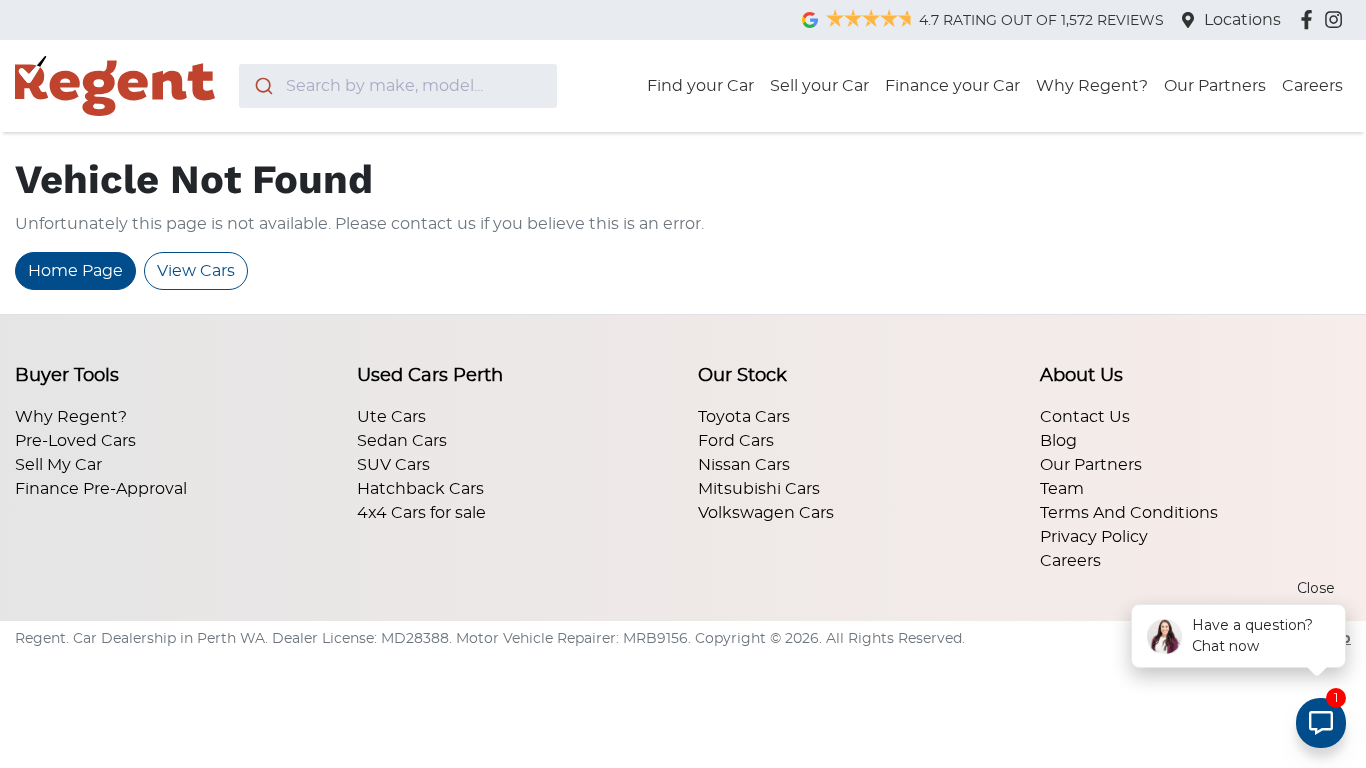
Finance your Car (952, 86)
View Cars (196, 271)
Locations (1242, 20)
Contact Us (1085, 417)
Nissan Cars (744, 465)
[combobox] (398, 86)
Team (1062, 489)
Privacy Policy (1094, 537)
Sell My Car (58, 465)
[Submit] (262, 86)
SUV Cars (393, 465)
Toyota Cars (744, 417)
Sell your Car (819, 86)
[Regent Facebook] (1310, 19)
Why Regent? (1092, 86)
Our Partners (1215, 86)
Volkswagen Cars (766, 513)
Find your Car (700, 86)
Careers (1312, 86)
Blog (1058, 441)
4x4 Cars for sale (421, 513)
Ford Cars (736, 441)
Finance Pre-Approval (101, 489)
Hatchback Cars (420, 489)
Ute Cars (391, 417)
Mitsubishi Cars (759, 489)
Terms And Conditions (1129, 513)
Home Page (75, 271)
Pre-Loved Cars (75, 441)
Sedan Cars (402, 441)
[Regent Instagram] (1337, 19)
